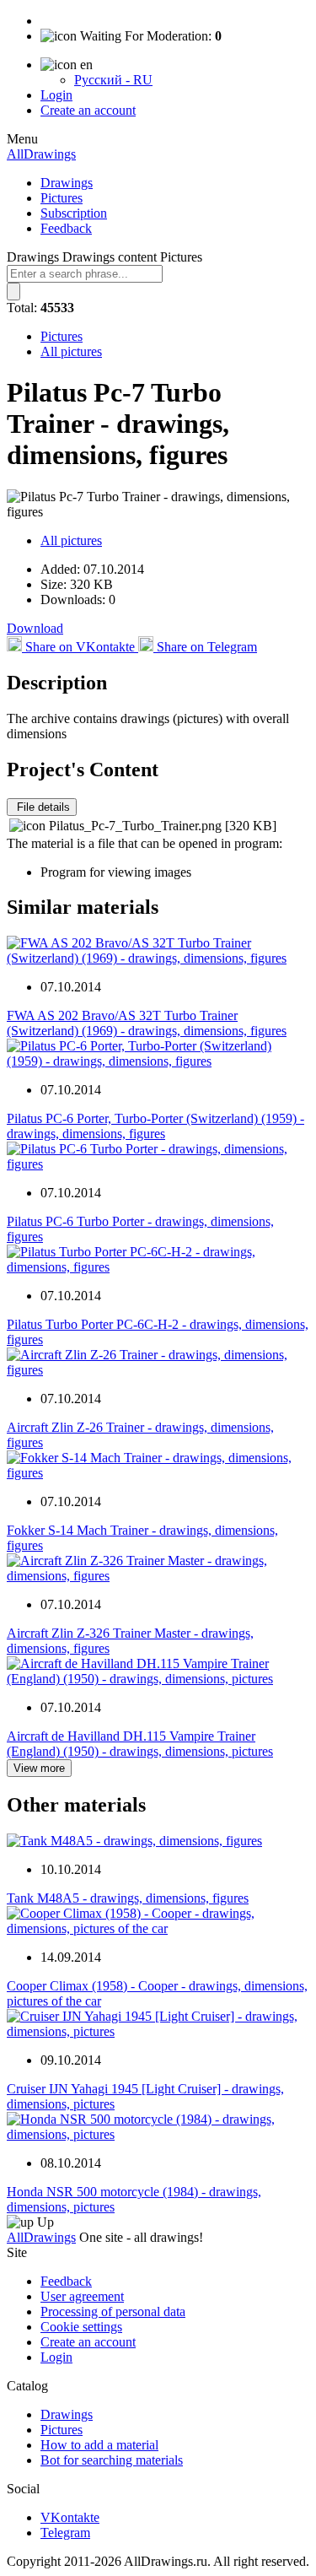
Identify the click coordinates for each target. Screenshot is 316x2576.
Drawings (67, 183)
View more (39, 1768)
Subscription (74, 213)
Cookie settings (81, 2327)
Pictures (62, 198)
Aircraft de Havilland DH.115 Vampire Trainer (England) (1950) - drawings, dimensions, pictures (140, 1744)
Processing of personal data (113, 2311)
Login (56, 95)
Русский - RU (113, 80)
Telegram (65, 2533)
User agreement (82, 2296)
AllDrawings (41, 154)
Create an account (88, 110)
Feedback (66, 228)
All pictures (71, 351)
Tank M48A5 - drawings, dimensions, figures (128, 1898)
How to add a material (99, 2445)
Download (35, 628)
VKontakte (70, 2517)
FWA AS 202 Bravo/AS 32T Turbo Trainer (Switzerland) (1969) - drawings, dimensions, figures (147, 1023)
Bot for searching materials (112, 2460)
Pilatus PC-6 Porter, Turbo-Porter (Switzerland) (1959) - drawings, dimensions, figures (155, 1126)
